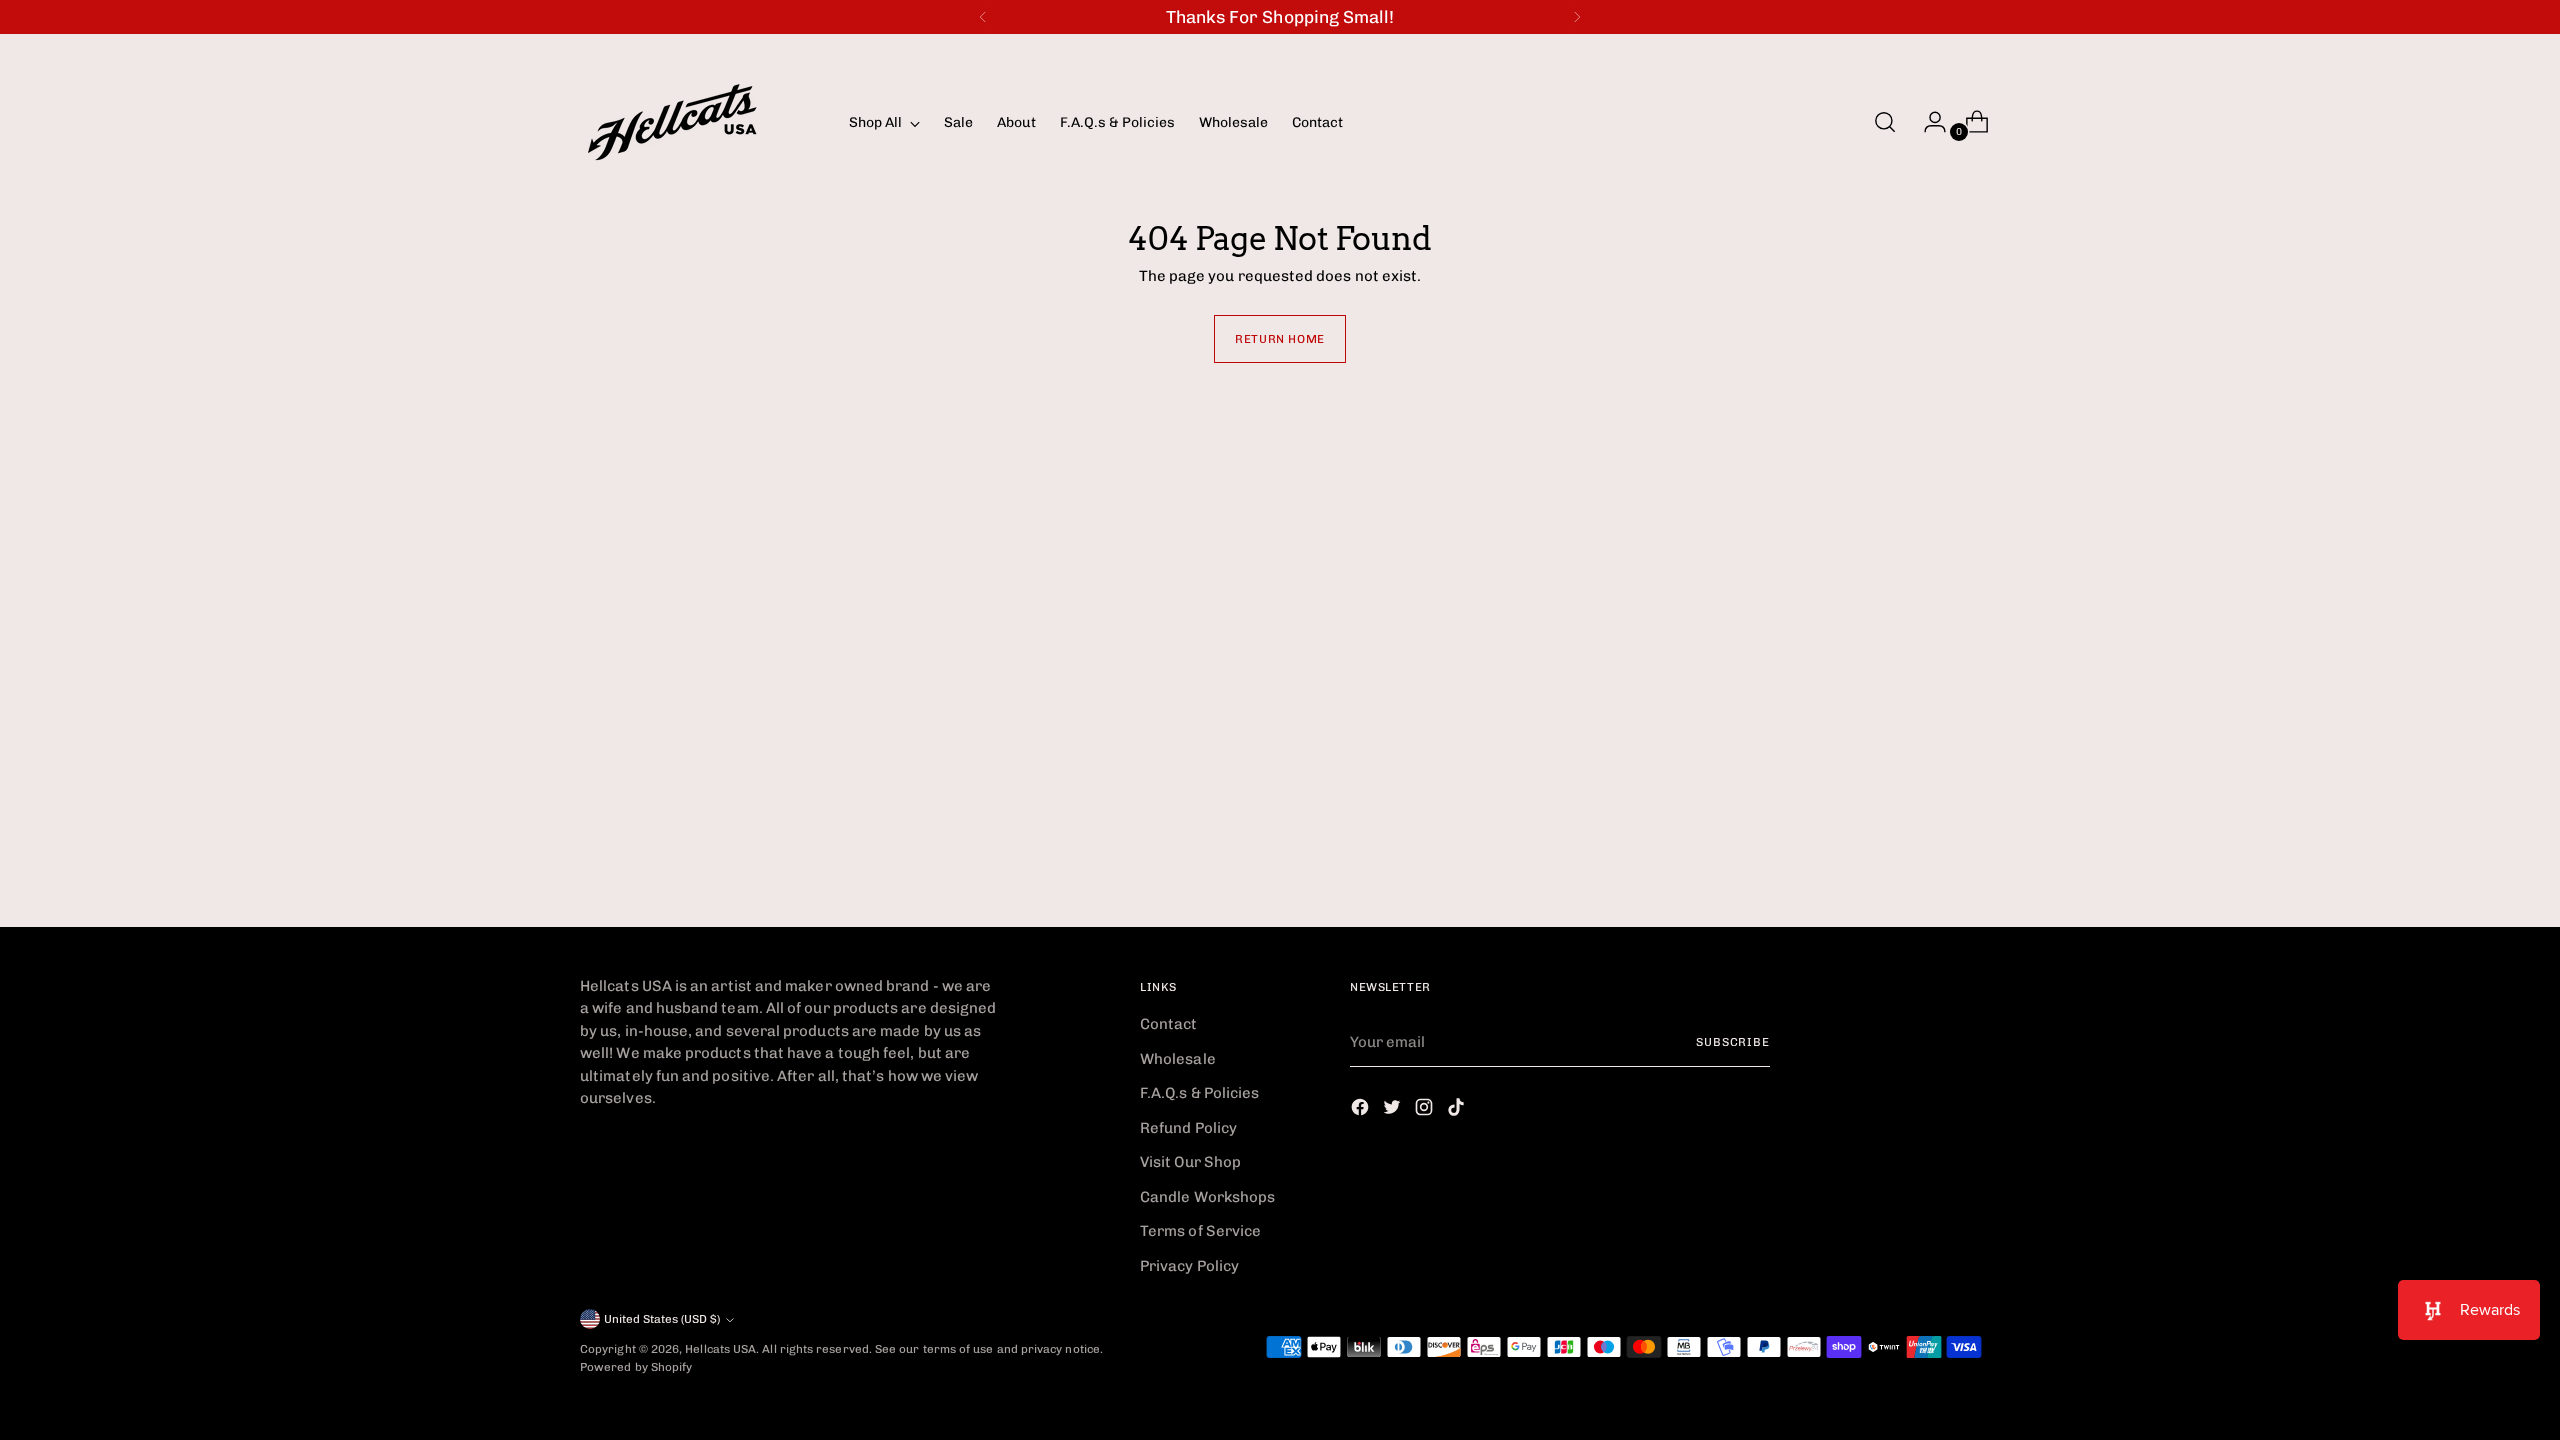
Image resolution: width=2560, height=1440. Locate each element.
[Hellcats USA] (700, 122)
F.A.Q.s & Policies (1199, 1093)
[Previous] (983, 17)
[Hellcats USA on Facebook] (1362, 1110)
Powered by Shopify (636, 1367)
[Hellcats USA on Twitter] (1394, 1110)
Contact (1169, 1024)
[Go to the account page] (1927, 122)
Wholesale (1178, 1059)
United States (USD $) (662, 1319)
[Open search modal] (1885, 122)
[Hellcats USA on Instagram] (1426, 1110)
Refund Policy (1188, 1128)
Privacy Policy (1189, 1266)
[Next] (1577, 17)
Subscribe (1733, 1042)
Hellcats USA (720, 1349)
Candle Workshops (1207, 1197)
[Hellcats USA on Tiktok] (1458, 1110)
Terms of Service (1200, 1231)
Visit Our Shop (1190, 1162)
